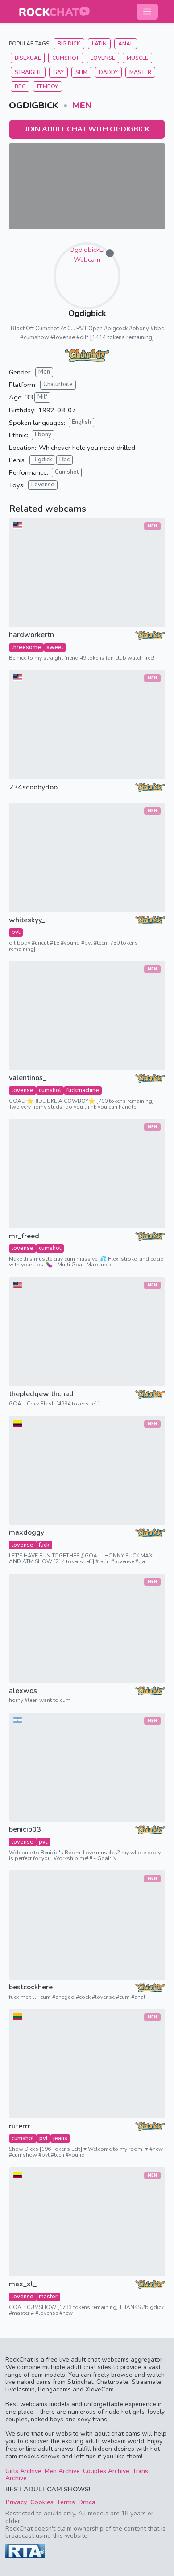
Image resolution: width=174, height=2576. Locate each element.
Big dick (69, 44)
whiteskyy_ (27, 920)
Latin (99, 44)
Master (140, 72)
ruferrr (20, 2126)
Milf (42, 397)
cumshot (50, 1090)
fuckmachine (83, 1090)
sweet (55, 647)
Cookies (42, 2502)
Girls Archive (23, 2471)
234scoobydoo (33, 787)
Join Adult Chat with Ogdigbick (87, 129)
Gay (58, 72)
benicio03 (25, 1830)
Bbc (64, 460)
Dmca (87, 2502)
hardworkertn (31, 635)
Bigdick (42, 460)
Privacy (16, 2502)
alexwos (23, 1691)
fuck (44, 1545)
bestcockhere (31, 1987)
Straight (28, 72)
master (48, 2297)
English (81, 422)
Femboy (48, 86)
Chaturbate (58, 384)
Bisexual (28, 58)
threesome (26, 647)
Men (82, 105)
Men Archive (62, 2471)
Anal (126, 44)
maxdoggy (27, 1533)
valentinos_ (28, 1078)
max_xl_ (23, 2284)
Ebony (43, 435)
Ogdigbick (87, 313)
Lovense (103, 58)
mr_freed (24, 1236)
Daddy (108, 72)
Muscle (137, 58)
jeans (60, 2138)
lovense (23, 1090)
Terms (66, 2502)
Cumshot (66, 58)
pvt (16, 932)
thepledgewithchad (41, 1394)
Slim (81, 72)
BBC (20, 86)
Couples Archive (106, 2471)
